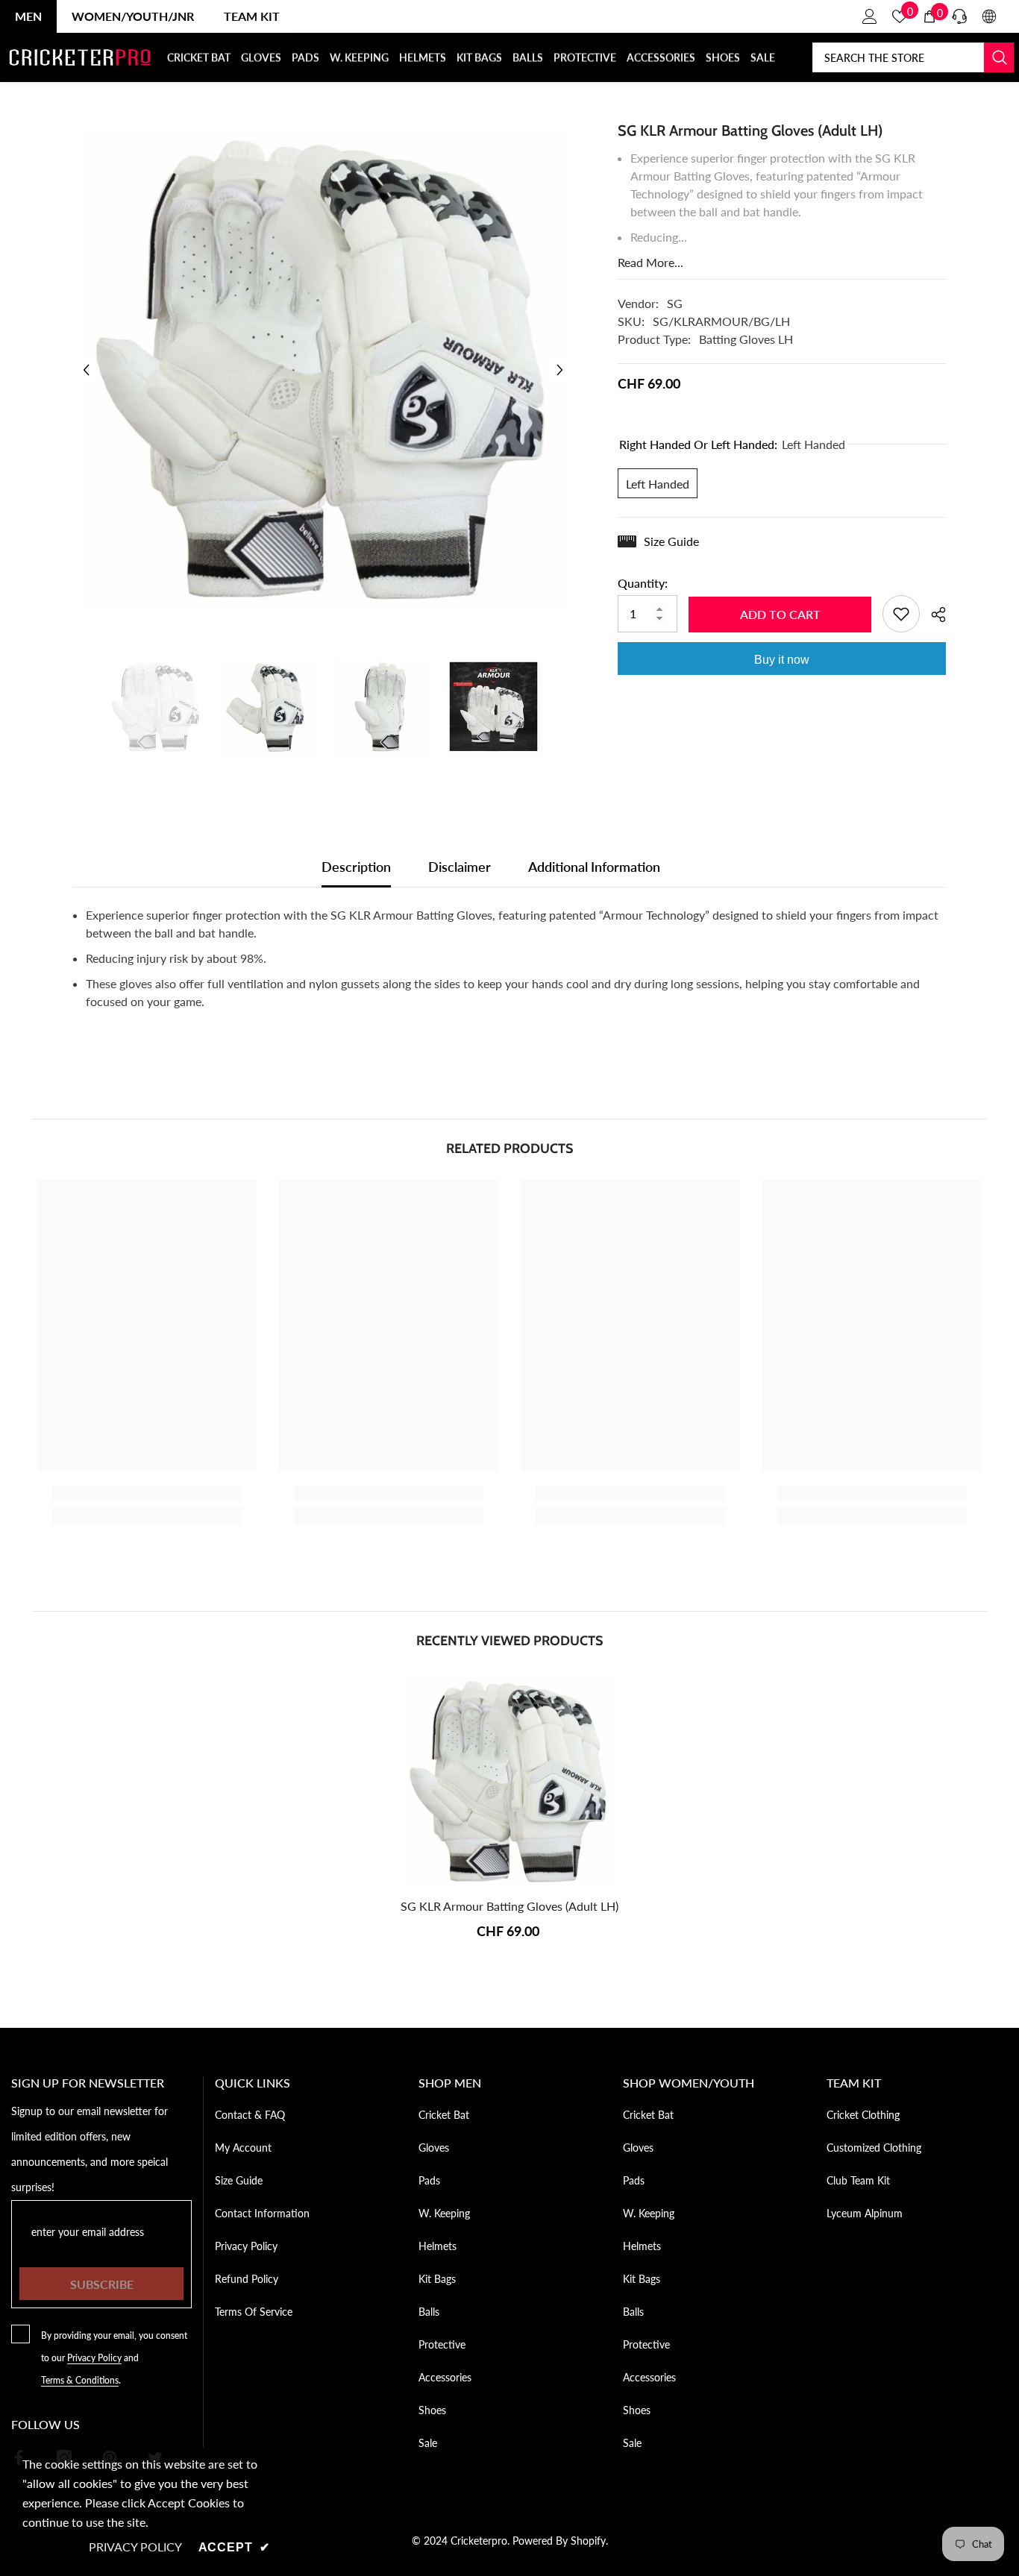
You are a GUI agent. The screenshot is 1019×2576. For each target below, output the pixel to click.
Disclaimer (460, 867)
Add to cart (780, 614)
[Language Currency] (989, 16)
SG (675, 303)
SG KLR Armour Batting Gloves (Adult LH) (509, 1906)
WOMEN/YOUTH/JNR (133, 16)
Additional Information (594, 867)
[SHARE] (933, 615)
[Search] (913, 57)
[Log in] (870, 16)
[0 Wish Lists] (900, 16)
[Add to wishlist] (901, 614)
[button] (86, 370)
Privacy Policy (94, 2358)
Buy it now (782, 660)
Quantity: (643, 583)
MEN (28, 16)
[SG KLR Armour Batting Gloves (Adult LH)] (509, 1782)
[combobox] (898, 57)
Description (356, 867)
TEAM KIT (252, 16)
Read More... (650, 262)
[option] (323, 370)
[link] (147, 1494)
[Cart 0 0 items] (929, 16)
